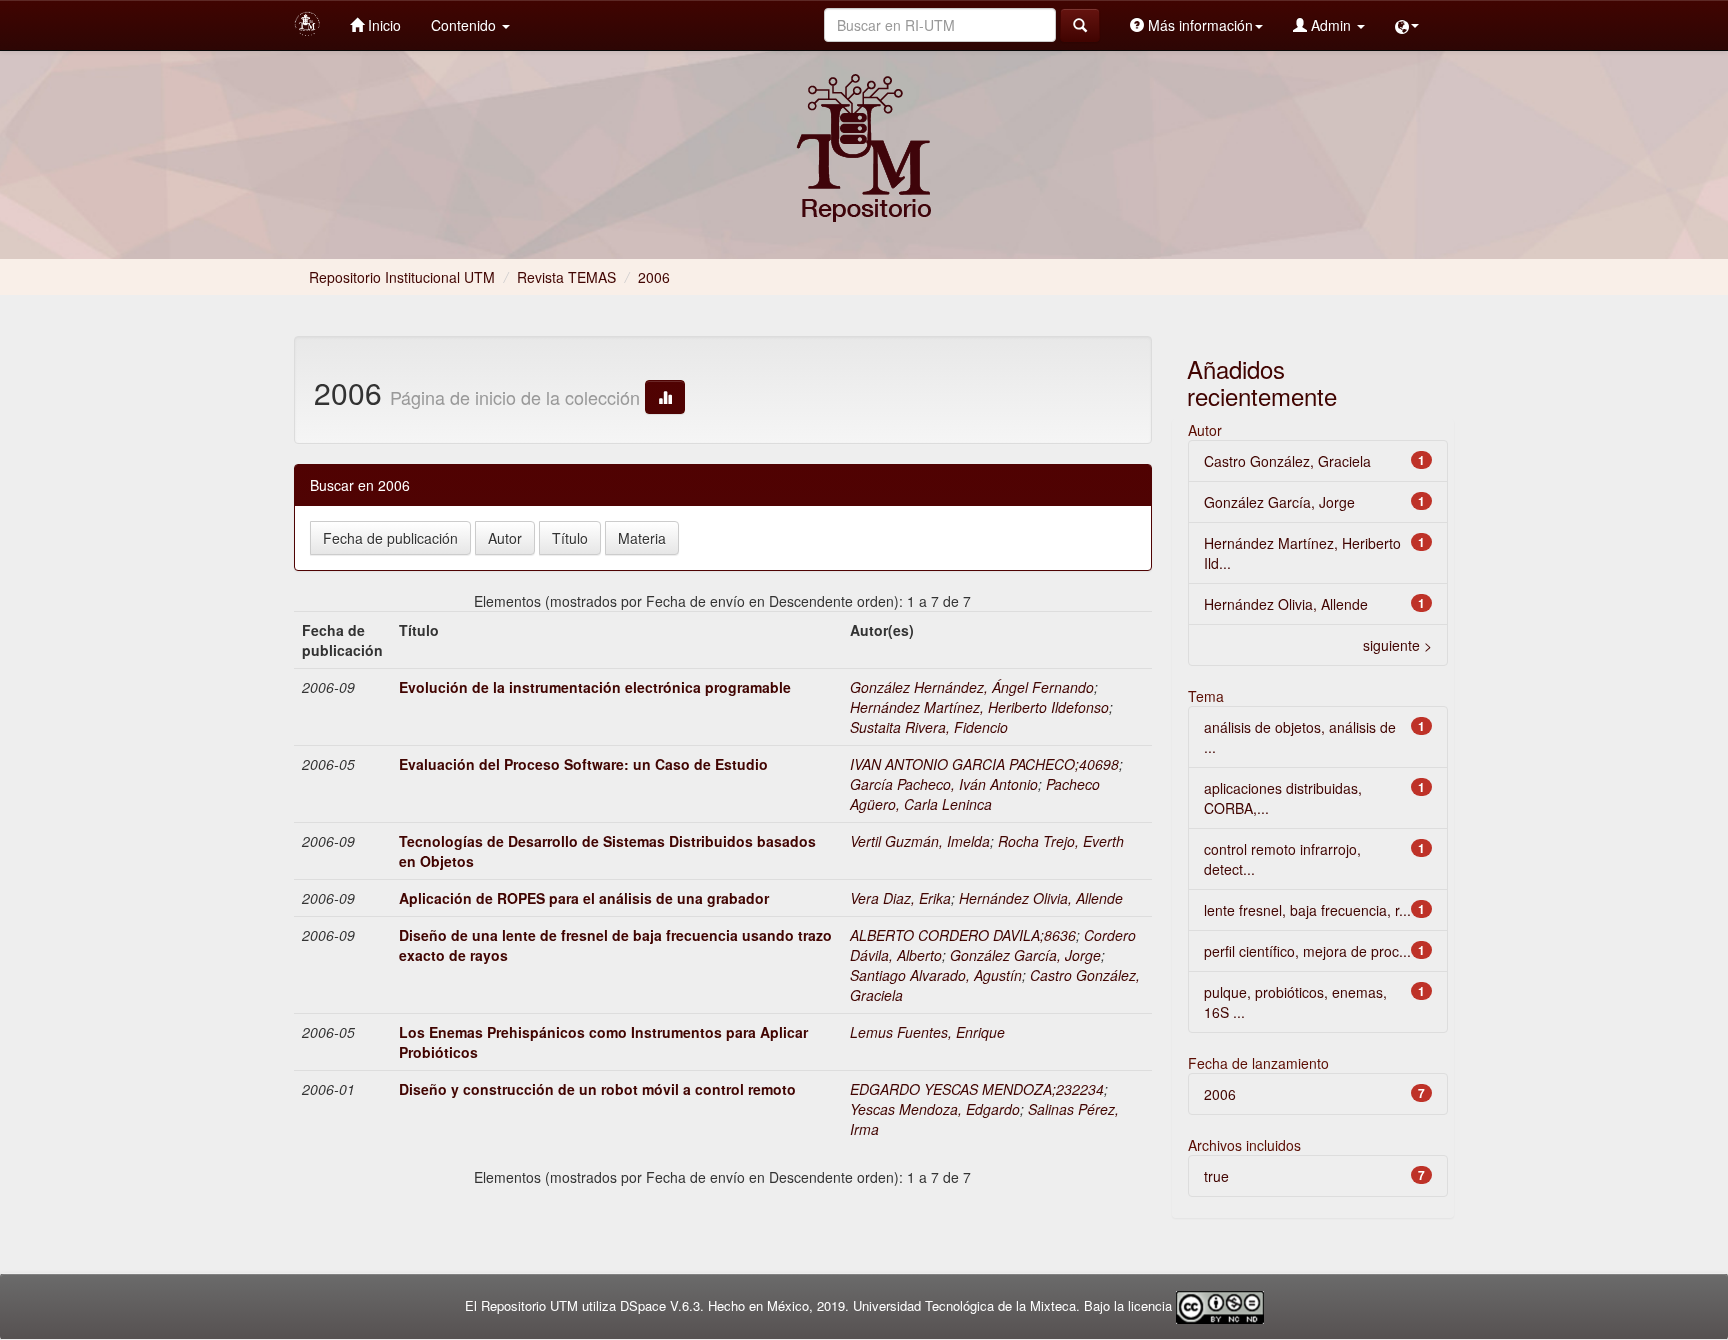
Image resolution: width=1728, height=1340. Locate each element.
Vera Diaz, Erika (900, 898)
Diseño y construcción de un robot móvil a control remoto (597, 1089)
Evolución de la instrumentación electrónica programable (595, 687)
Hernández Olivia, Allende (1041, 898)
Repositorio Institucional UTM (402, 277)
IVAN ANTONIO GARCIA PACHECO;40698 (984, 764)
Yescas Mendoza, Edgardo (935, 1109)
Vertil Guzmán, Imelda (920, 841)
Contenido (465, 25)
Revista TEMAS (566, 277)
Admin (1331, 25)
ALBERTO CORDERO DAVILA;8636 (963, 935)
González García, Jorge (1025, 955)
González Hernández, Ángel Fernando (972, 687)
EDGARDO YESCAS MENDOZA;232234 (977, 1089)
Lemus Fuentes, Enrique (927, 1032)
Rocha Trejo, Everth (1061, 841)
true (1216, 1176)
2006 (1220, 1094)
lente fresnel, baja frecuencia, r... (1307, 910)
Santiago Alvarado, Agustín (936, 975)
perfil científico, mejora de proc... (1307, 951)
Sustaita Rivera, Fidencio (929, 727)
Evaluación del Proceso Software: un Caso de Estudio (583, 764)
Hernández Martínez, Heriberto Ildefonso (979, 707)
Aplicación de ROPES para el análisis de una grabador (584, 898)
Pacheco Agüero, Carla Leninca (975, 794)
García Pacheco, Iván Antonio (944, 784)
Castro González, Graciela (1287, 461)
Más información (1198, 25)
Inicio (382, 25)
